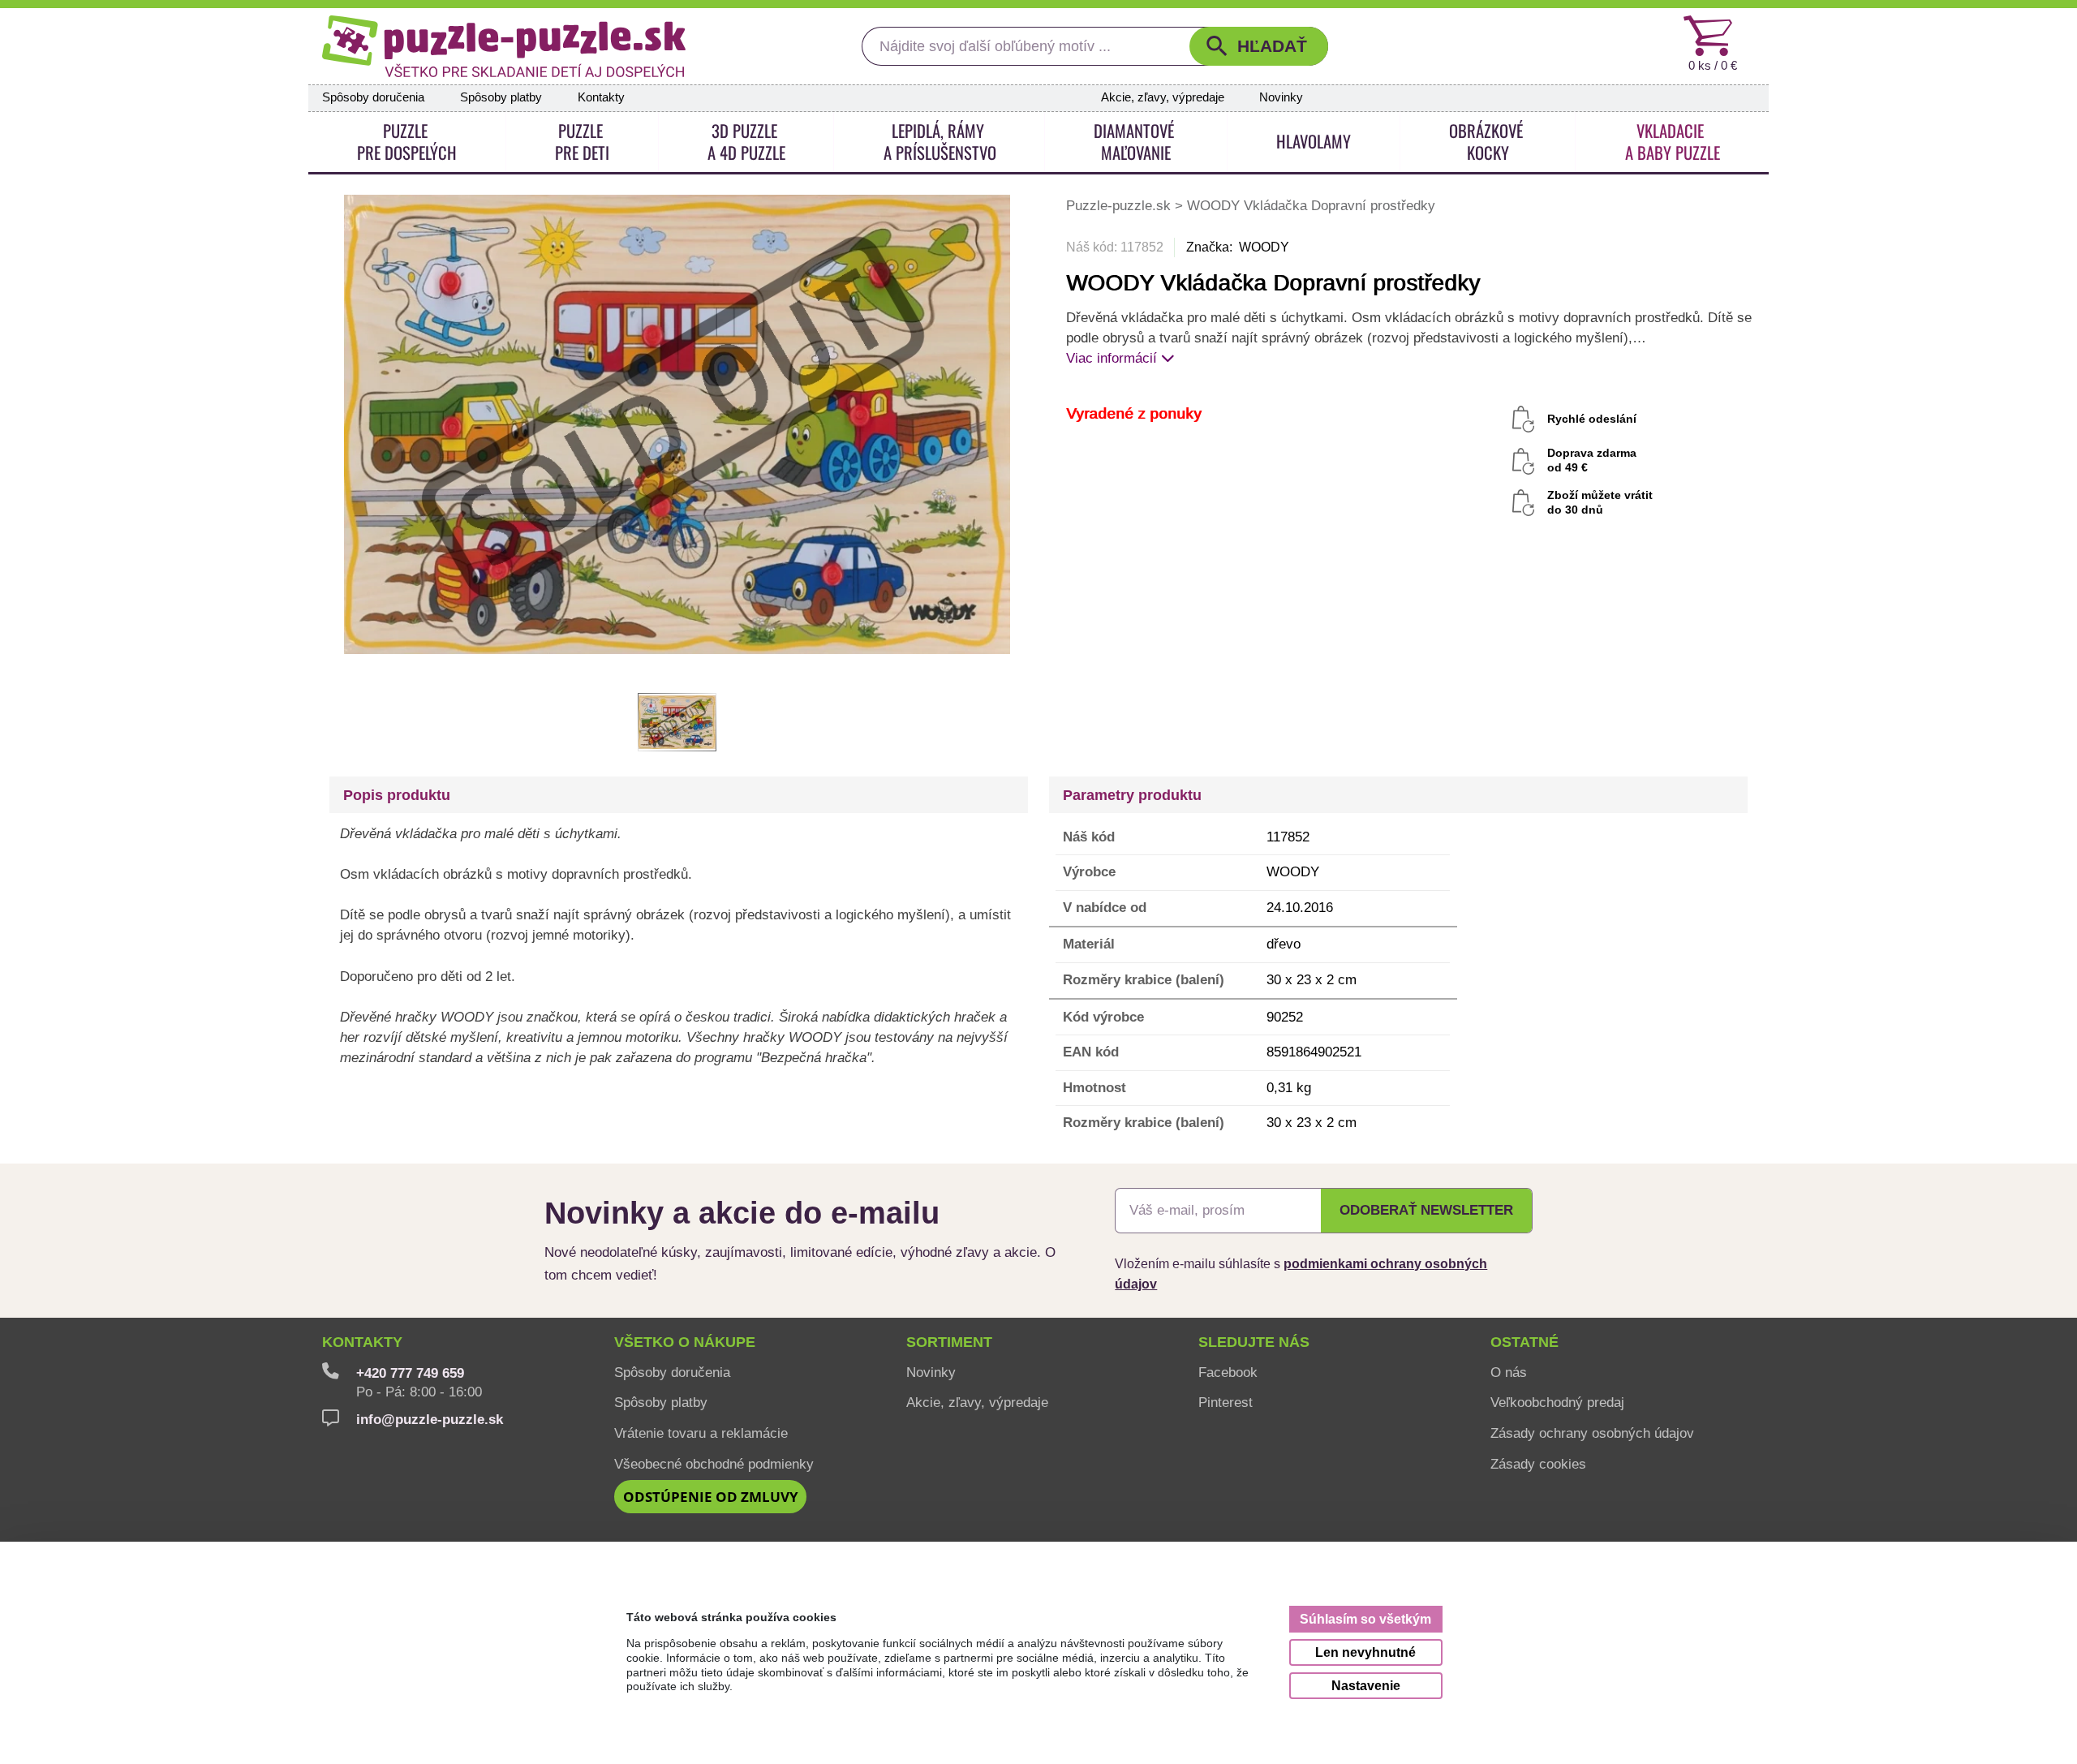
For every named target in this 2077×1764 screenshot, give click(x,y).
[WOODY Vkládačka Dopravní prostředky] (677, 423)
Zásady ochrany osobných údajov (1592, 1433)
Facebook (1228, 1372)
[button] (1259, 46)
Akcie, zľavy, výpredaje (1163, 97)
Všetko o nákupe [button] (685, 1342)
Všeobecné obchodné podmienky (714, 1464)
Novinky (1281, 97)
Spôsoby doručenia (373, 97)
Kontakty (601, 97)
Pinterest (1226, 1402)
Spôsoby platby (501, 97)
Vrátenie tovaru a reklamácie (701, 1433)
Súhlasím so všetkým (1365, 1619)
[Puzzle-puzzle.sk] (504, 46)
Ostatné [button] (1524, 1342)
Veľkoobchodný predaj (1557, 1402)
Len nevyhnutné (1365, 1652)
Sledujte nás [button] (1254, 1342)
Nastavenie (1366, 1685)
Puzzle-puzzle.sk (1120, 205)
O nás (1509, 1372)
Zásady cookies (1538, 1464)
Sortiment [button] (949, 1342)
